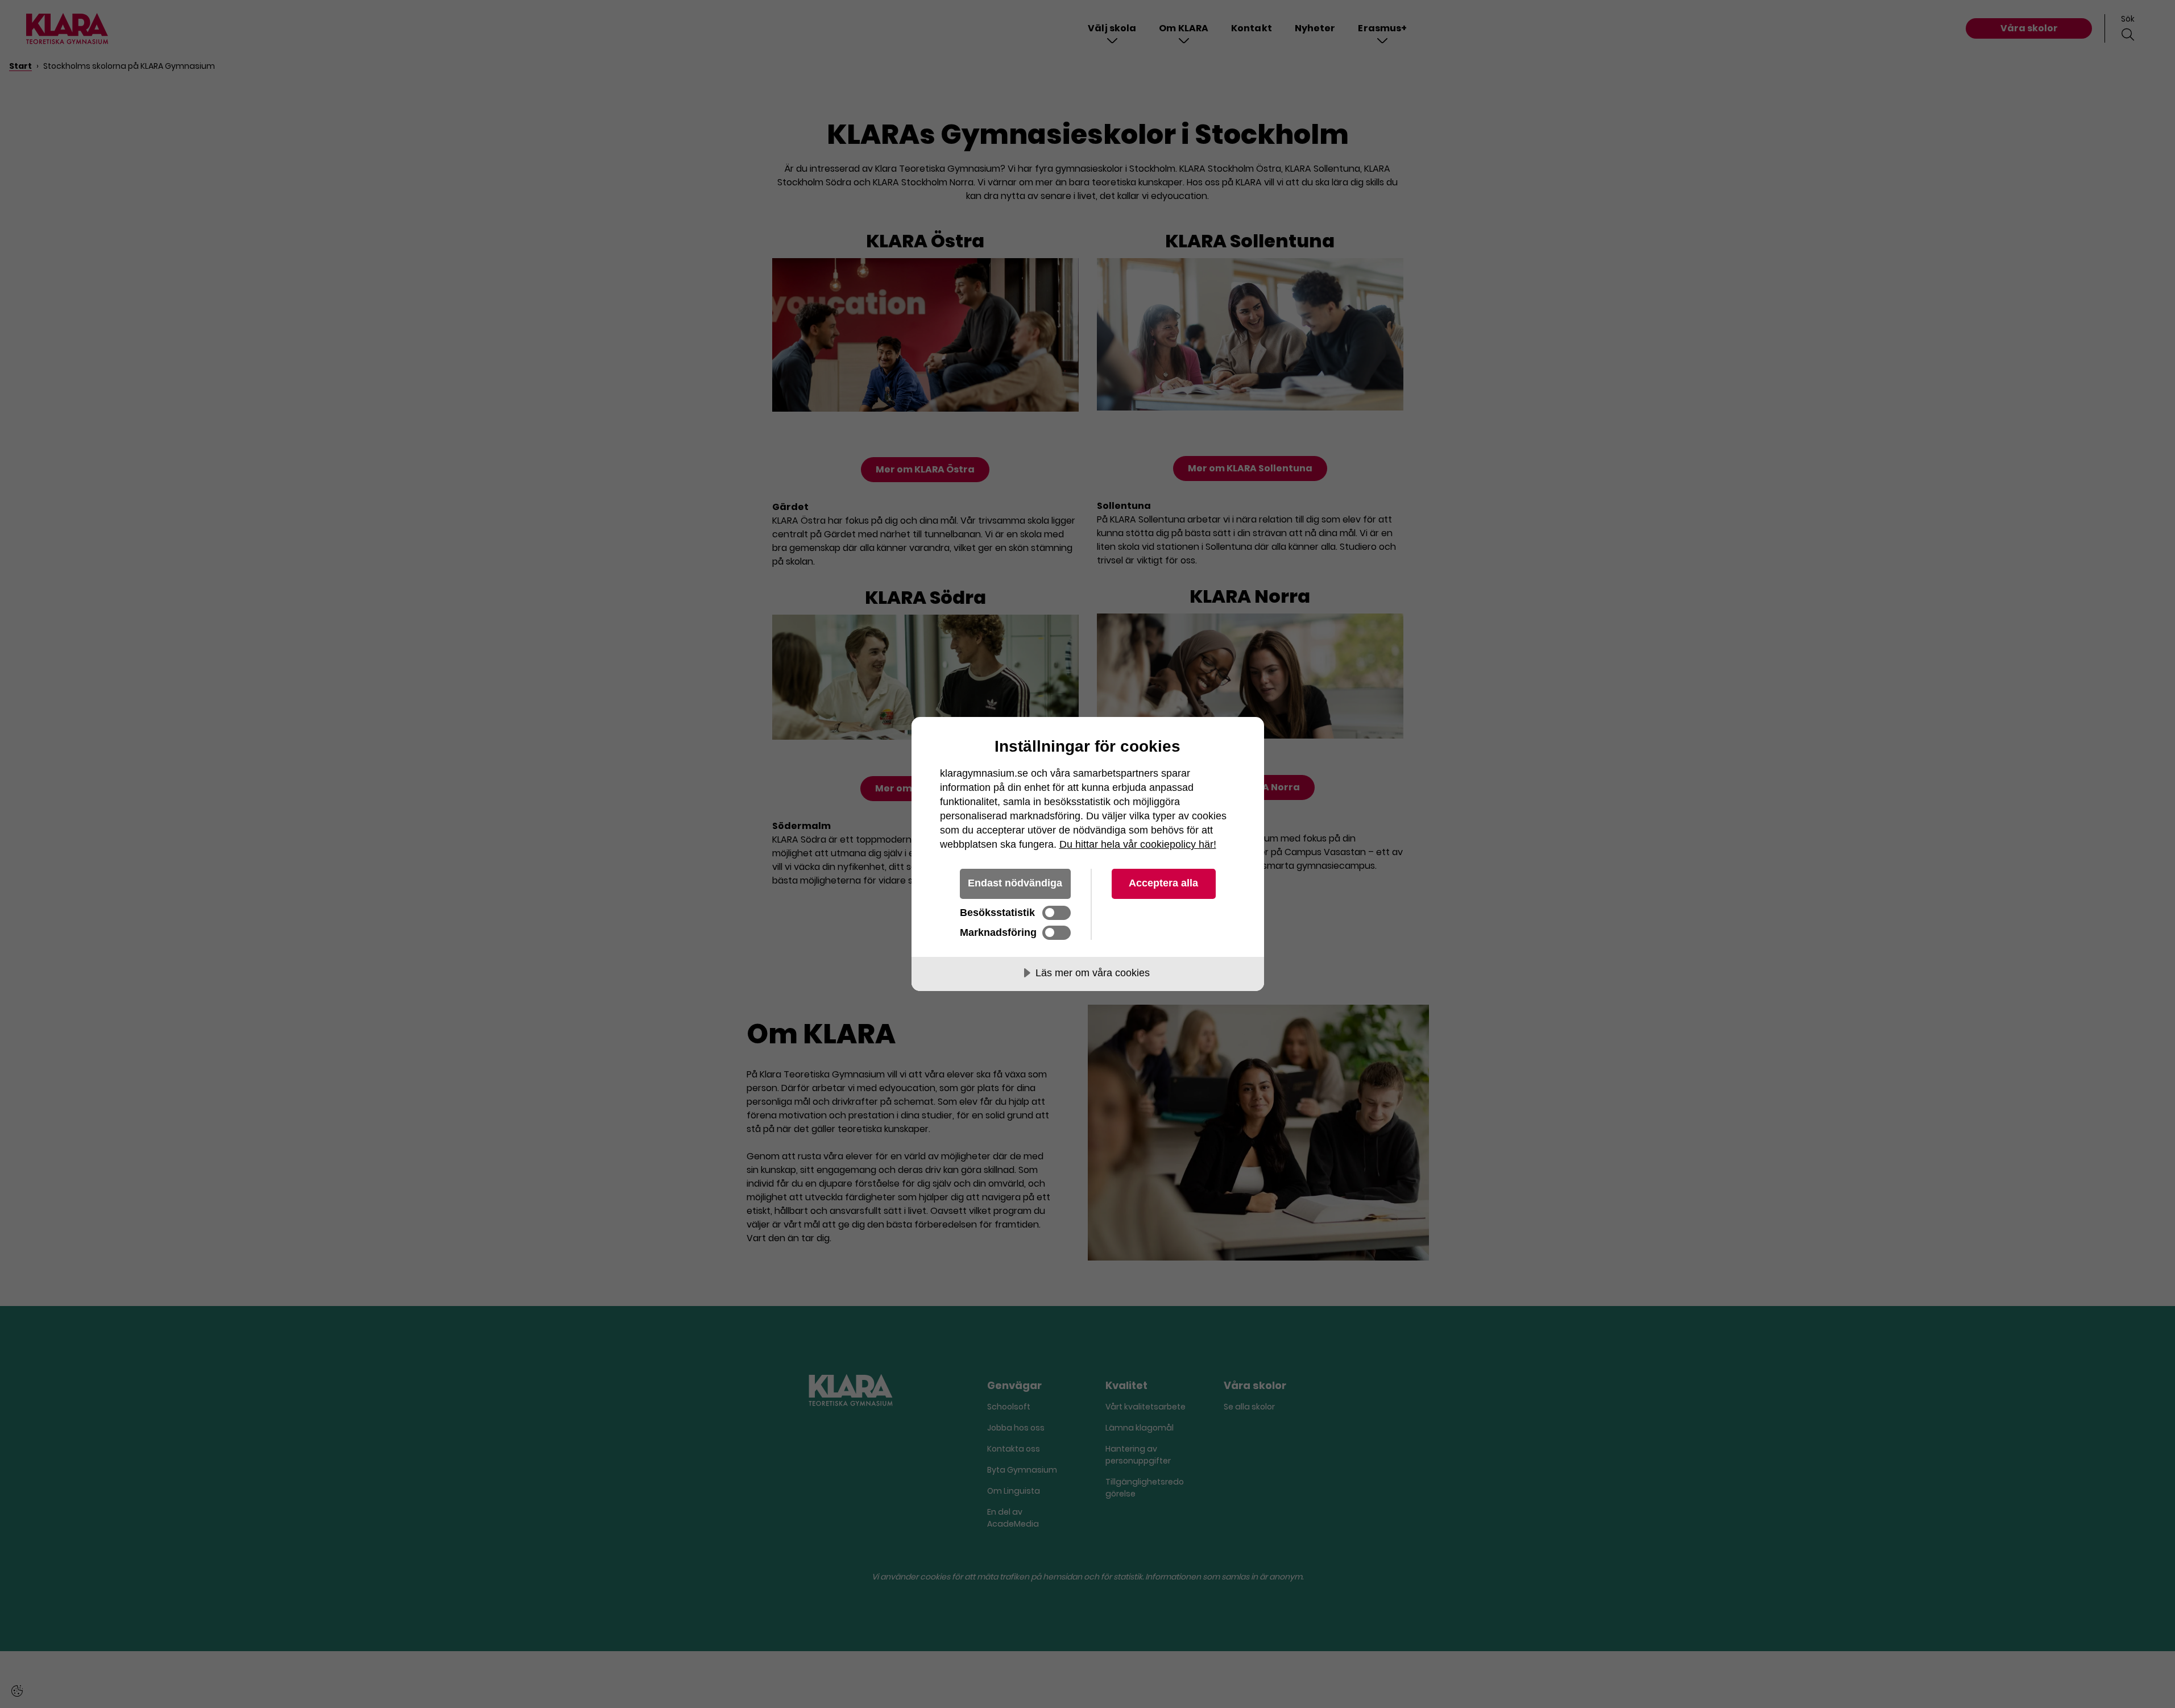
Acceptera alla (1163, 883)
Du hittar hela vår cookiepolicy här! (1138, 844)
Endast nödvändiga (1015, 883)
